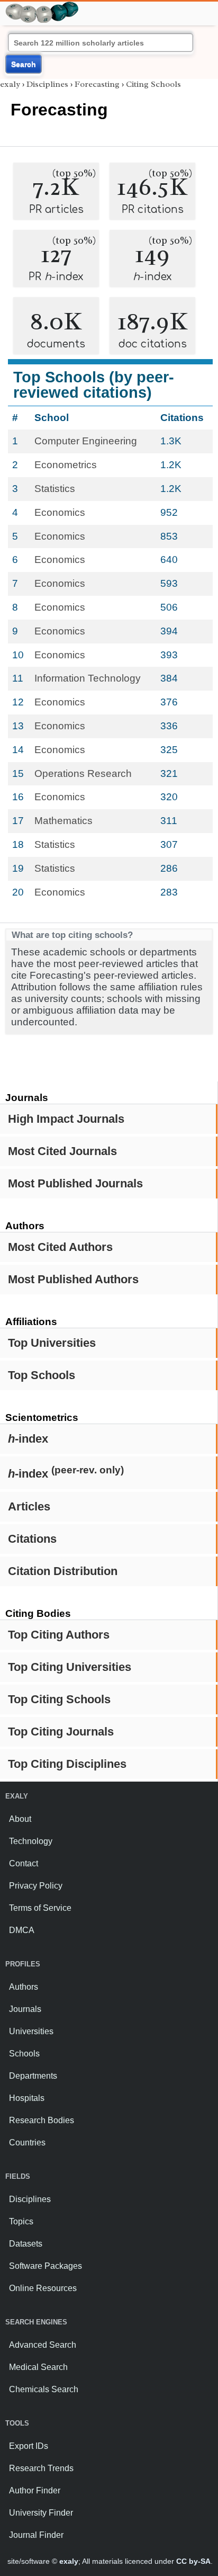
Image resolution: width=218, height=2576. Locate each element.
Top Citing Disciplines (67, 1764)
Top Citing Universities (70, 1667)
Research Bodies (42, 2120)
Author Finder (35, 2490)
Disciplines (47, 84)
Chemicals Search (44, 2389)
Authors (24, 1987)
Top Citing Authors (59, 1635)
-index (28, 1439)
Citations (32, 1539)
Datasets (26, 2244)
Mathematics (63, 821)
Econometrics (66, 465)
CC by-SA (193, 2561)
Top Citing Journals (61, 1732)
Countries (27, 2143)
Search (24, 64)
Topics (21, 2221)
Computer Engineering (86, 441)
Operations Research (83, 773)
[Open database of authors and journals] (42, 6)
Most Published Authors (73, 1279)
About (20, 1819)
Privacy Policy (36, 1886)
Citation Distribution (63, 1571)
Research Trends (41, 2468)
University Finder (41, 2513)
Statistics (55, 489)
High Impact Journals (66, 1119)
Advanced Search (43, 2345)
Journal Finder (36, 2535)
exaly (10, 84)
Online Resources (43, 2288)
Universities (31, 2031)
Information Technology (88, 678)
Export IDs (29, 2446)
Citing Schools (153, 84)
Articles (29, 1506)
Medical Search (38, 2367)
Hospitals (27, 2098)
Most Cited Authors (60, 1247)
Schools (24, 2054)
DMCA (22, 1930)
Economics (60, 512)
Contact (24, 1863)
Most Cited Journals (62, 1151)
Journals (25, 2009)
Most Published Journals (75, 1183)
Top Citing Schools (59, 1699)
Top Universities (52, 1343)
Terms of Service (40, 1908)
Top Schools (42, 1375)
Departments (33, 2076)
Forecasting (97, 84)
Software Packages (46, 2266)
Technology (31, 1841)
